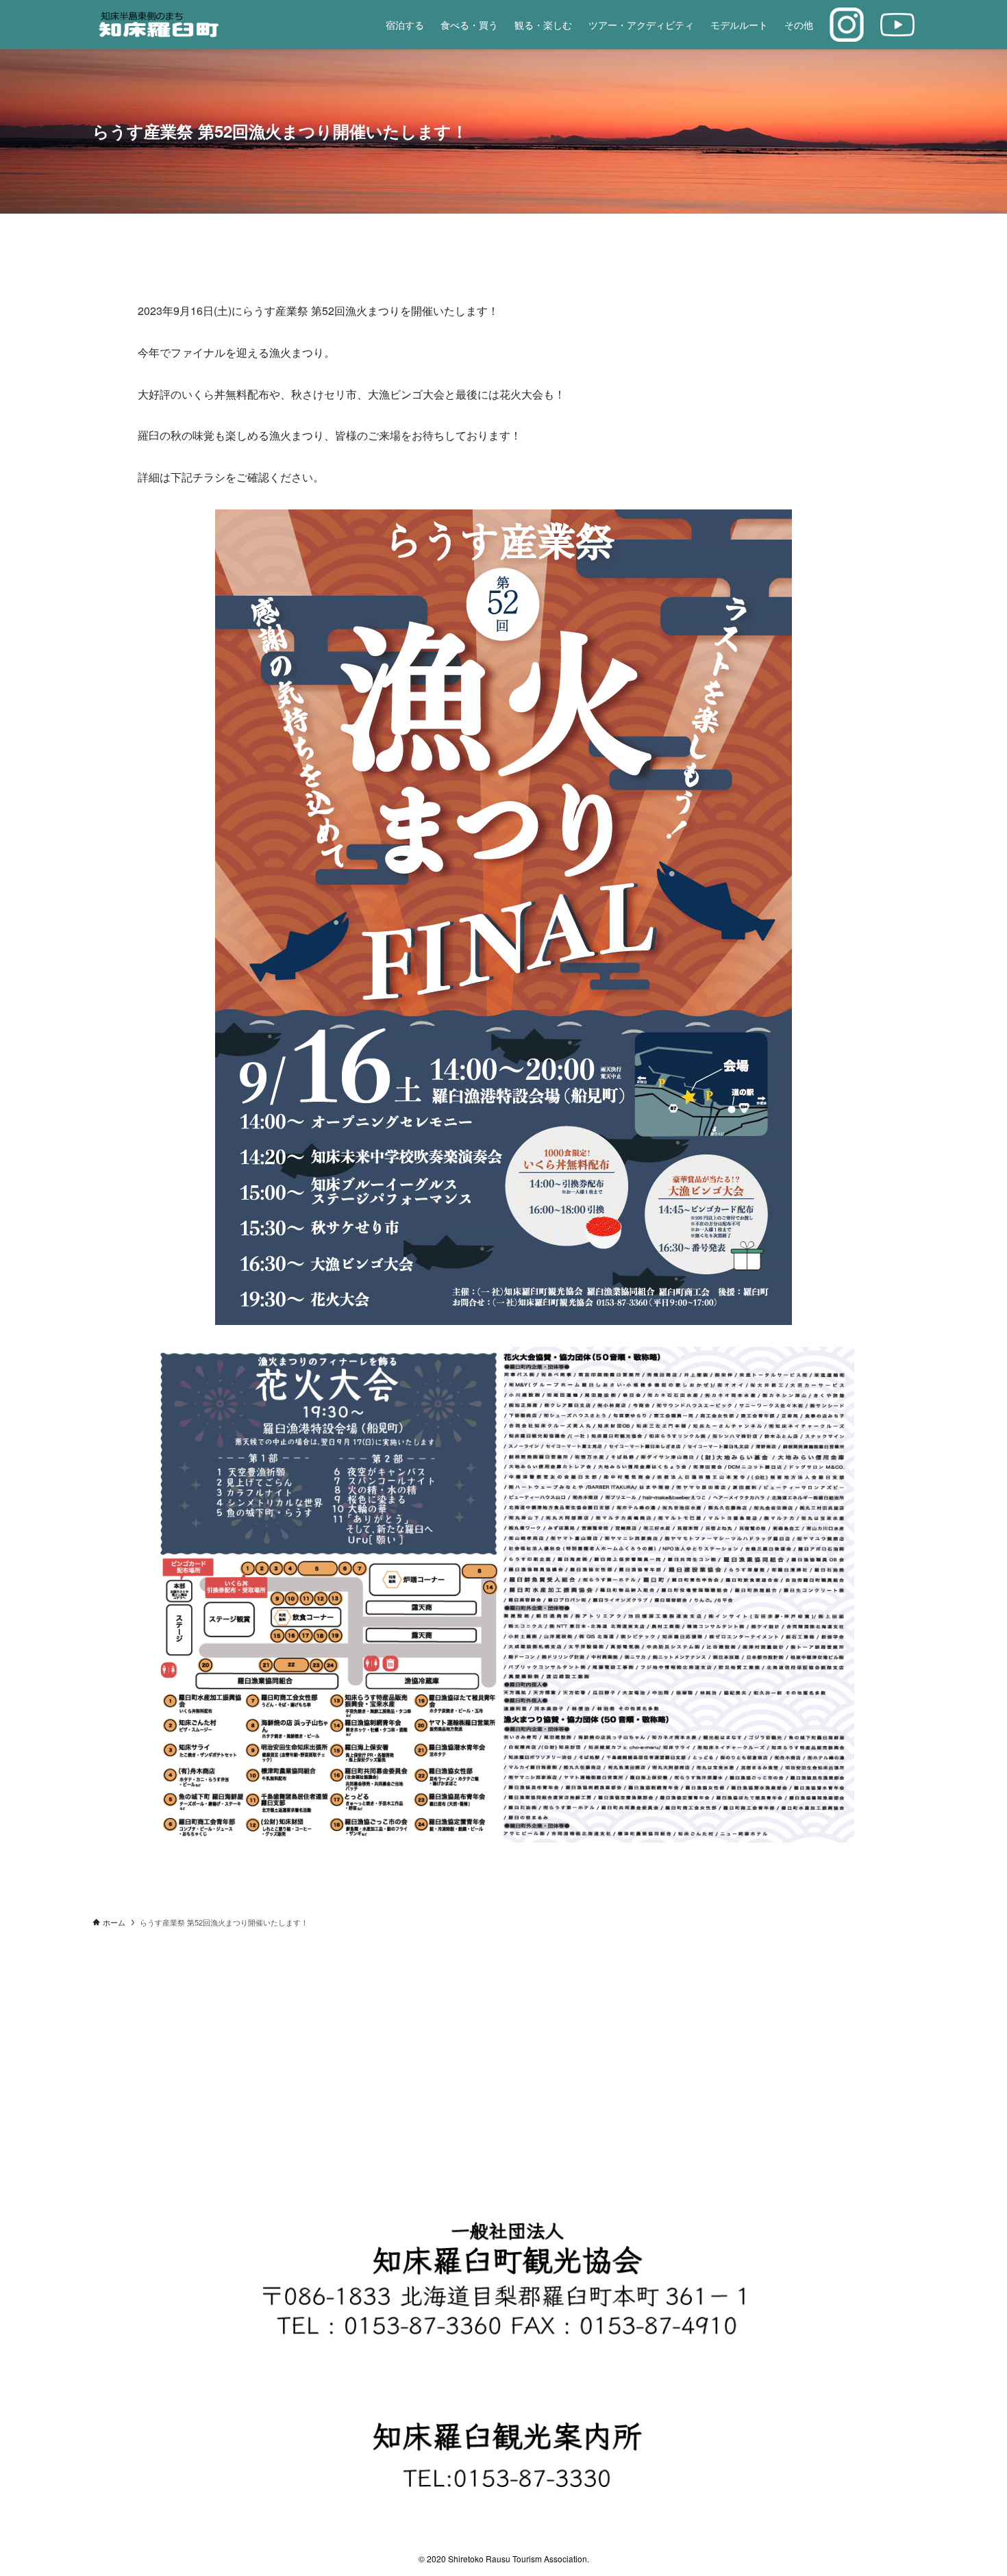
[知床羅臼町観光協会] (189, 25)
